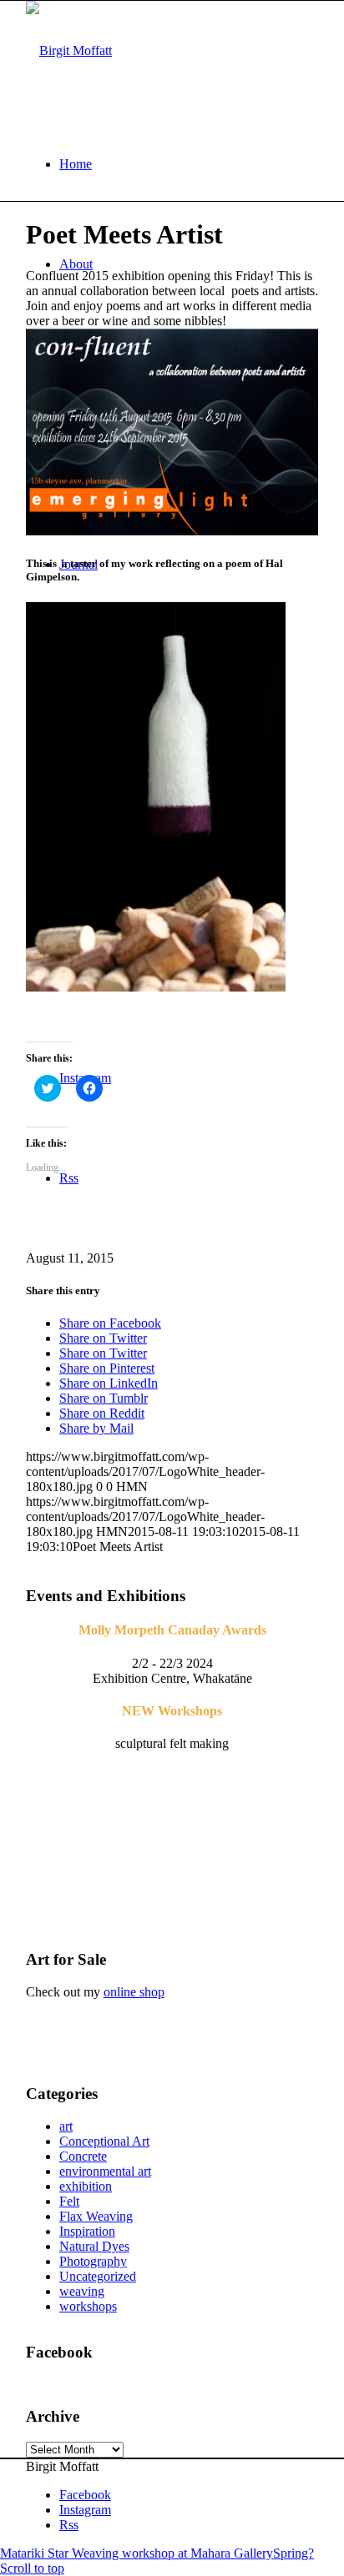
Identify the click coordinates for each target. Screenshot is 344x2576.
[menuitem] (189, 164)
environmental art (105, 2171)
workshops (88, 2306)
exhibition (86, 2186)
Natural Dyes (94, 2246)
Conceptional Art (104, 2141)
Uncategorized (98, 2276)
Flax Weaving (96, 2216)
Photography (93, 2261)
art (66, 2126)
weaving (82, 2291)
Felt (69, 2201)
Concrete (83, 2156)
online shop (134, 1992)
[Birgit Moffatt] (69, 50)
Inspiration (87, 2231)
